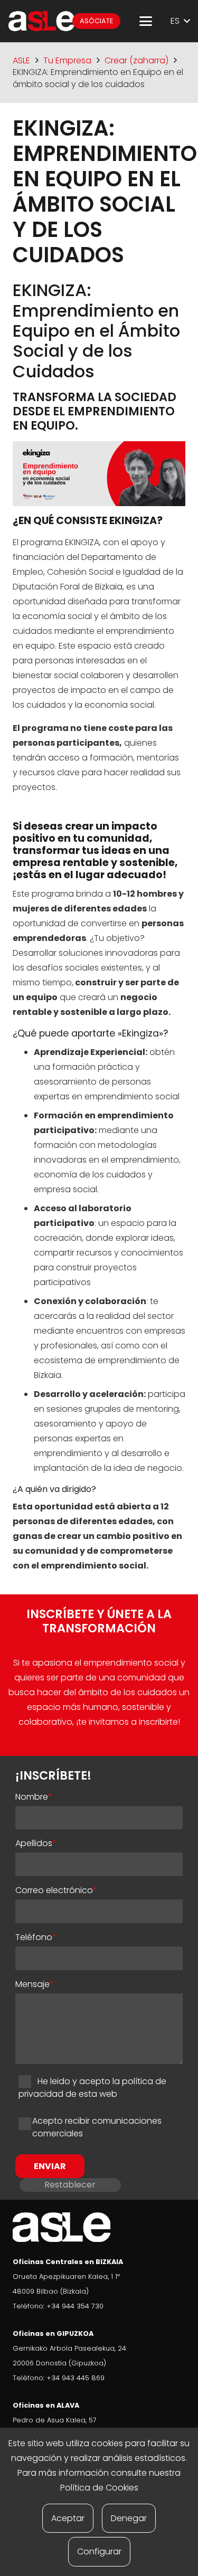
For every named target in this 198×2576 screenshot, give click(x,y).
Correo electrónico (56, 1890)
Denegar (129, 2518)
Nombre (34, 1797)
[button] (146, 21)
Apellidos (36, 1843)
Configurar (99, 2551)
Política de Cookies (99, 2488)
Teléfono (36, 1937)
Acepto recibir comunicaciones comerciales (97, 2127)
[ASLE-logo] (42, 21)
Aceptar (68, 2518)
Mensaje (35, 1984)
